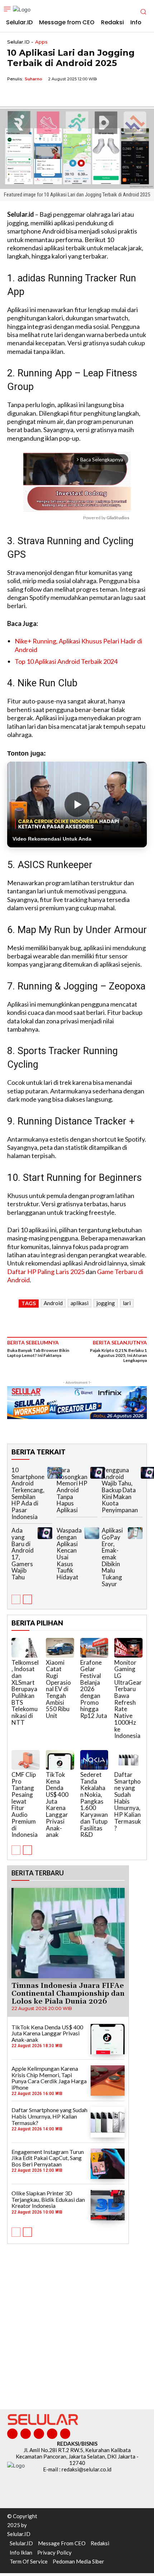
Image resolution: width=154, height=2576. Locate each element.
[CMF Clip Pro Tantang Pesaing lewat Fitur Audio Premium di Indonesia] (26, 1760)
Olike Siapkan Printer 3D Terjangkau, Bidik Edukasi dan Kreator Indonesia (48, 2199)
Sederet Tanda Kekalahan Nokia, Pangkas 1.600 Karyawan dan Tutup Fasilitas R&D (94, 1805)
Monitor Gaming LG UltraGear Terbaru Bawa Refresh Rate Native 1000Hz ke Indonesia (128, 1699)
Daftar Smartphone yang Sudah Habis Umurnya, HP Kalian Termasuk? (128, 1801)
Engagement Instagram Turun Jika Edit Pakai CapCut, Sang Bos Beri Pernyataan (48, 2158)
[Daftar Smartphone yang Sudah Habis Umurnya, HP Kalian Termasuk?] (128, 1760)
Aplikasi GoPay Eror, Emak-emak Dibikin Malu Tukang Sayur (112, 1557)
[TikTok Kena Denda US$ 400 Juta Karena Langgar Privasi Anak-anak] (60, 1760)
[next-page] (27, 1599)
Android (53, 1303)
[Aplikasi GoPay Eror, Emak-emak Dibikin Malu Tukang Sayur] (135, 1533)
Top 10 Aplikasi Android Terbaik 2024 (66, 661)
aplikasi (80, 1303)
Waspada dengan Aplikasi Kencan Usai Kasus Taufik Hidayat (69, 1554)
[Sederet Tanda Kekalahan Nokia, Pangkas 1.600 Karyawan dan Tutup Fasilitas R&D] (94, 1760)
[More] (81, 95)
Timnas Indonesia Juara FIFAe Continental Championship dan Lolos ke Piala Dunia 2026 (68, 1994)
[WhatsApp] (47, 95)
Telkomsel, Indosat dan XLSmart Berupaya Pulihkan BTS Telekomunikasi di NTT (25, 1692)
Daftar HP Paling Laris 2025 (46, 1272)
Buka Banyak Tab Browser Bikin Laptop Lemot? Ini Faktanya (38, 1353)
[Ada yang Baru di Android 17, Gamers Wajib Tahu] (45, 1533)
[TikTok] (39, 2434)
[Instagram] (26, 2434)
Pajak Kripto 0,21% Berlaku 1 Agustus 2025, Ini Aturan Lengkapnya (118, 1355)
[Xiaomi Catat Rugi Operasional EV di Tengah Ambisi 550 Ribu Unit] (60, 1648)
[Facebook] (14, 95)
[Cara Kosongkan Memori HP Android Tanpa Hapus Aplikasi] (98, 1473)
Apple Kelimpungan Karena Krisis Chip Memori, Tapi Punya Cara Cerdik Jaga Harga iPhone (49, 2078)
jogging (106, 1303)
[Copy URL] (64, 95)
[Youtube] (65, 2434)
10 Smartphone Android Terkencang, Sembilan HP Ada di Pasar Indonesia (28, 1493)
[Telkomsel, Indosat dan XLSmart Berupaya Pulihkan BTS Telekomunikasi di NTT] (26, 1648)
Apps (41, 42)
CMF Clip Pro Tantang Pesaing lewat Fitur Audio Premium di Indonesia (25, 1805)
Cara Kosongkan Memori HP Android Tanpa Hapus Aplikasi (72, 1490)
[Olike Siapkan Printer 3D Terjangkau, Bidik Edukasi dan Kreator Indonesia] (108, 2205)
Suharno (33, 79)
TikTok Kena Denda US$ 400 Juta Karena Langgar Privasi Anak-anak (57, 1805)
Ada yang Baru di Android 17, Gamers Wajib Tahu (23, 1554)
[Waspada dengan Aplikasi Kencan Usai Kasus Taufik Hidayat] (92, 1533)
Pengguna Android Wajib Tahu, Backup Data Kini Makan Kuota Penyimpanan (120, 1490)
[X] (31, 95)
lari (127, 1303)
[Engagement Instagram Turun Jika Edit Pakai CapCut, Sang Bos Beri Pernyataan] (108, 2164)
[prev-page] (16, 1599)
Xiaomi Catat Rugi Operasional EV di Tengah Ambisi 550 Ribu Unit (58, 1689)
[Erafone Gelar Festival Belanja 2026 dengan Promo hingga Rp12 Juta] (94, 1648)
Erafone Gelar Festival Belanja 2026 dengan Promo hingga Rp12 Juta (94, 1689)
